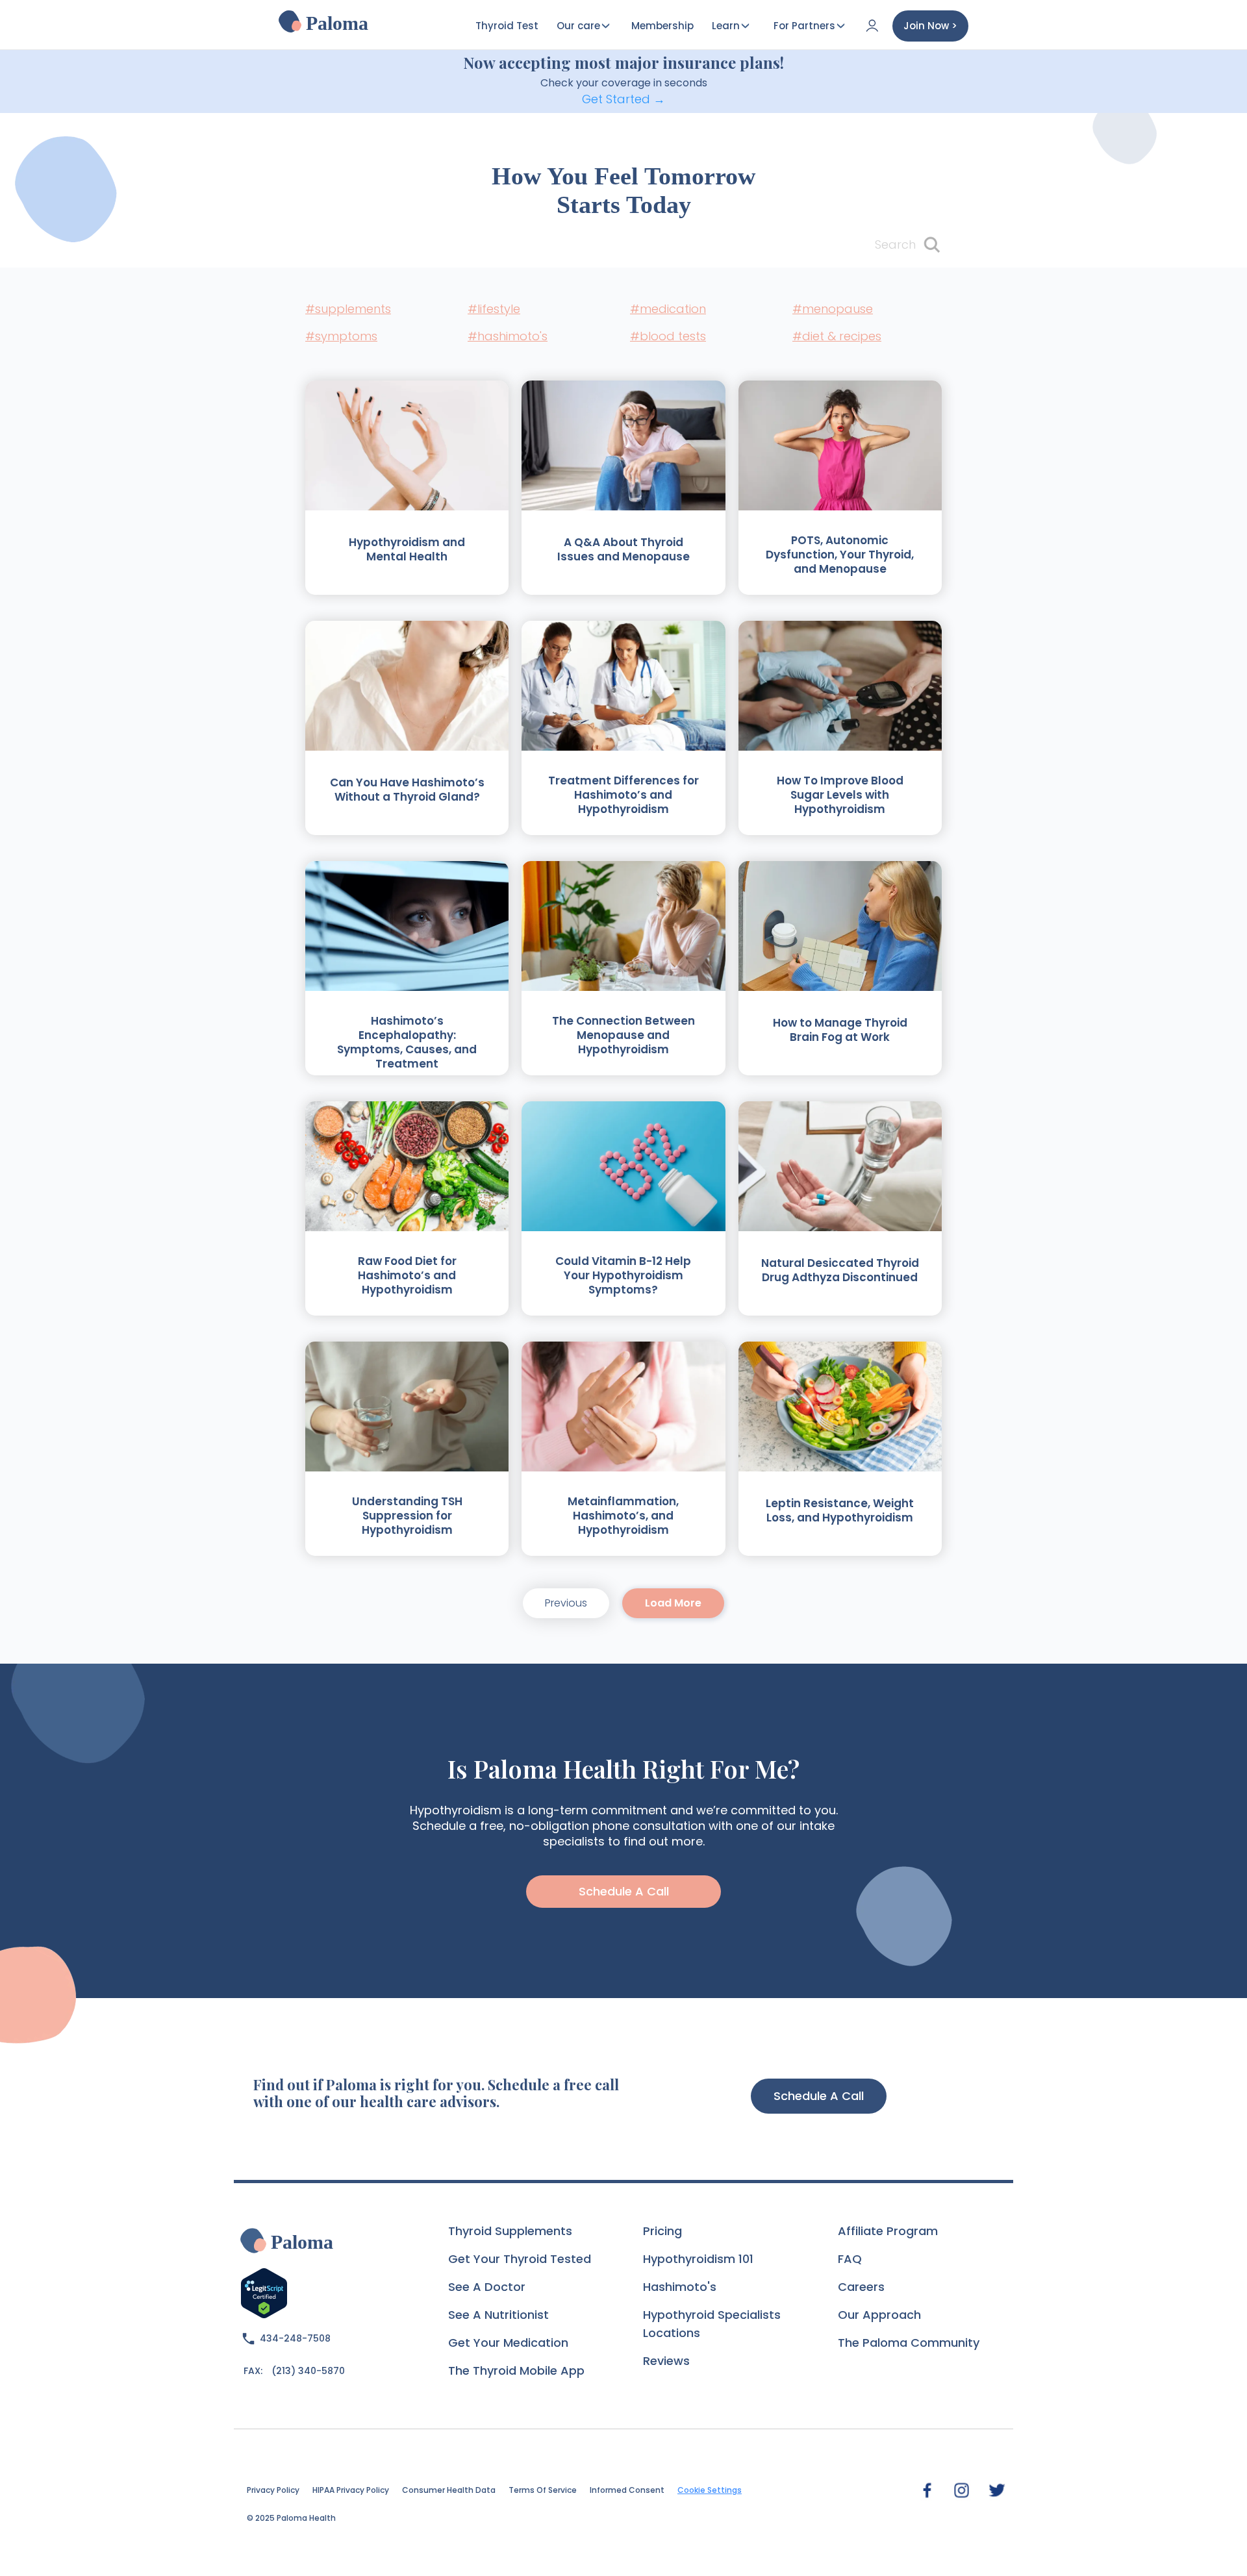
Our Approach (879, 2315)
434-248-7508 (295, 2338)
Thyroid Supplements (510, 2231)
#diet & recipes (837, 336)
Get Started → (623, 99)
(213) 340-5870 (308, 2371)
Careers (861, 2287)
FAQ (850, 2259)
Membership (662, 26)
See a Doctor (487, 2287)
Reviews (666, 2361)
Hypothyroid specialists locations (712, 2324)
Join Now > (930, 26)
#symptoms (341, 336)
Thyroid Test (507, 26)
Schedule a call (624, 1891)
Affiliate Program (888, 2231)
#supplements (348, 309)
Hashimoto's (680, 2287)
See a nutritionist (498, 2315)
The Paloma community (909, 2343)
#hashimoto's (508, 336)
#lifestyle (494, 309)
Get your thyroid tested (520, 2259)
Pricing (662, 2231)
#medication (668, 309)
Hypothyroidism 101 (698, 2259)
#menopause (833, 309)
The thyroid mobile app (516, 2370)
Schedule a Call (819, 2096)
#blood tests (668, 336)
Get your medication (508, 2343)
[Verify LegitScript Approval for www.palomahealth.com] (264, 2292)
